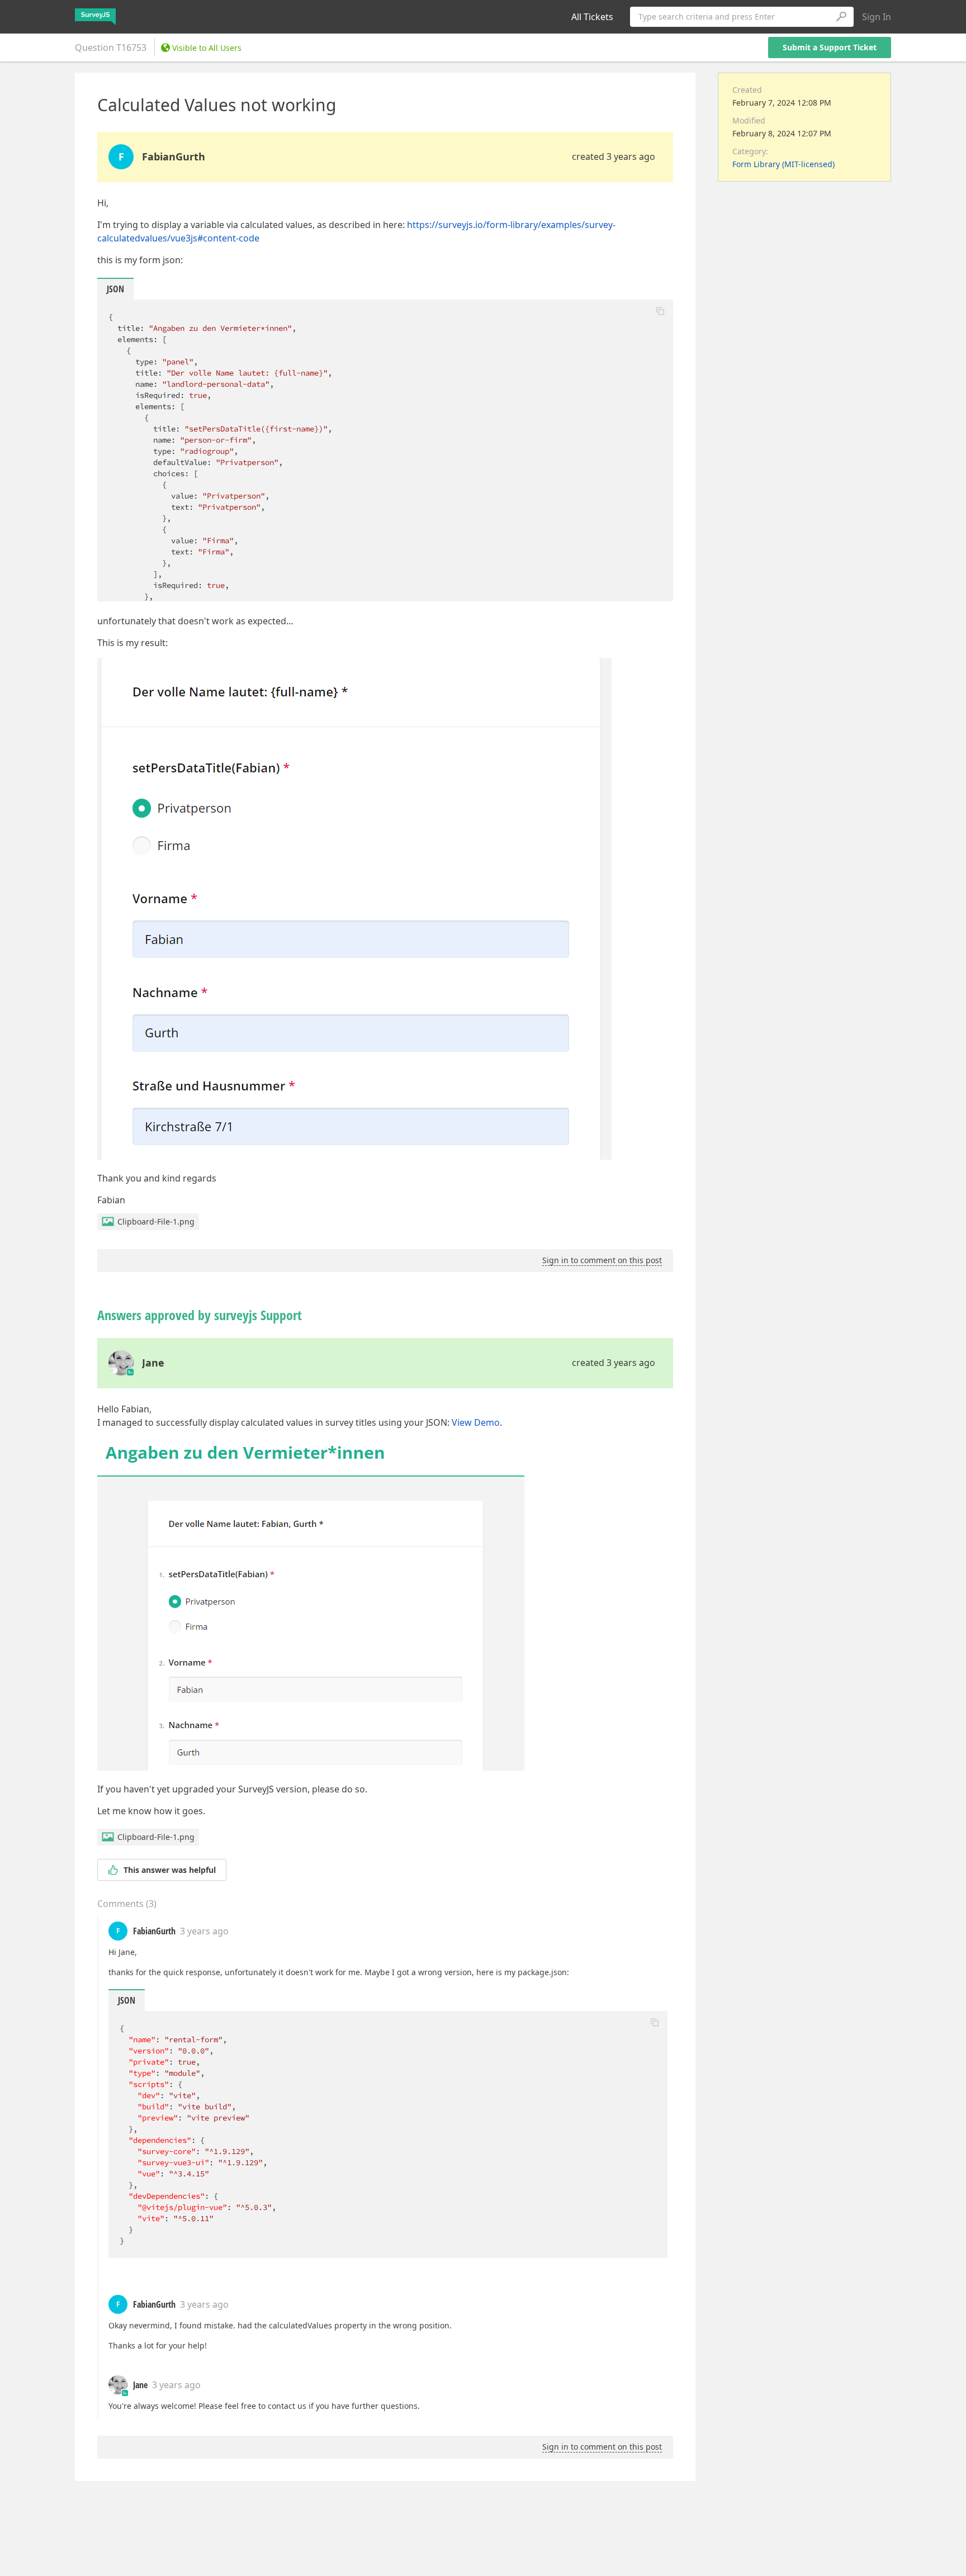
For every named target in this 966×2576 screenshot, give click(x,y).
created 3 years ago (614, 156)
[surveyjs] (95, 17)
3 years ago (204, 1931)
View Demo (476, 1422)
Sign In (877, 17)
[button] (660, 311)
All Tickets (592, 17)
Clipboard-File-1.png (156, 1221)
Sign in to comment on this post (602, 1260)
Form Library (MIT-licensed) (783, 164)
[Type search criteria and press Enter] (841, 17)
